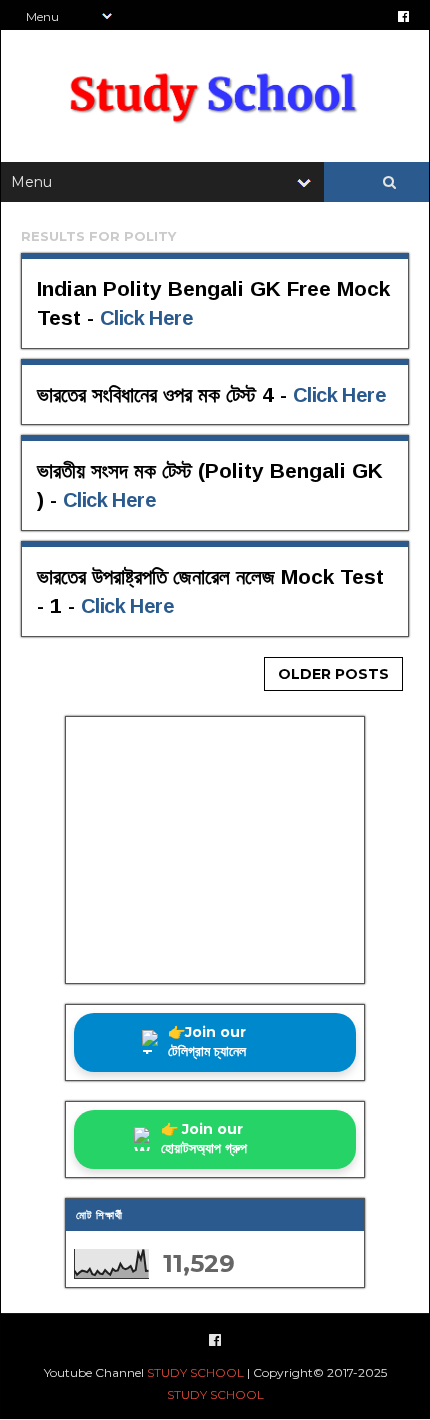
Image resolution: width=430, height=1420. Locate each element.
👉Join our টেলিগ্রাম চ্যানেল (207, 1042)
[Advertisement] (215, 850)
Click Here (146, 318)
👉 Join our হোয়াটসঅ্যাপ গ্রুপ (204, 1139)
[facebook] (403, 16)
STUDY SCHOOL (195, 1372)
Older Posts (333, 674)
